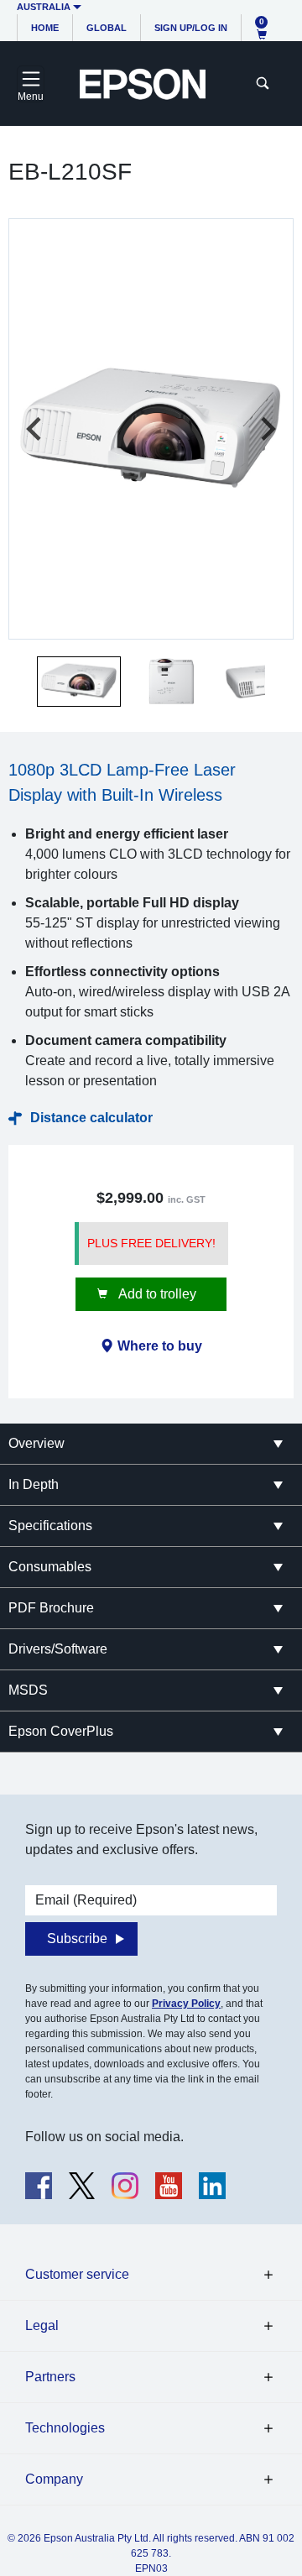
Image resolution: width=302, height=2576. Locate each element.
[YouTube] (169, 2186)
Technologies (65, 2428)
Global (107, 28)
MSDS (28, 1690)
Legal (42, 2325)
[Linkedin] (212, 2186)
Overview (36, 1443)
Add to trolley (156, 1294)
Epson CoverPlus (61, 1731)
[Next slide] (267, 429)
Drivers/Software (58, 1649)
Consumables (50, 1567)
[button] (79, 682)
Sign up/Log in (191, 28)
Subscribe (77, 1939)
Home (45, 28)
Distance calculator (91, 1118)
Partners (50, 2377)
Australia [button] (44, 7)
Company (54, 2479)
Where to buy (160, 1346)
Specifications (50, 1526)
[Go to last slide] (35, 429)
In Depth (34, 1484)
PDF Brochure (51, 1608)
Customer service (77, 2274)
